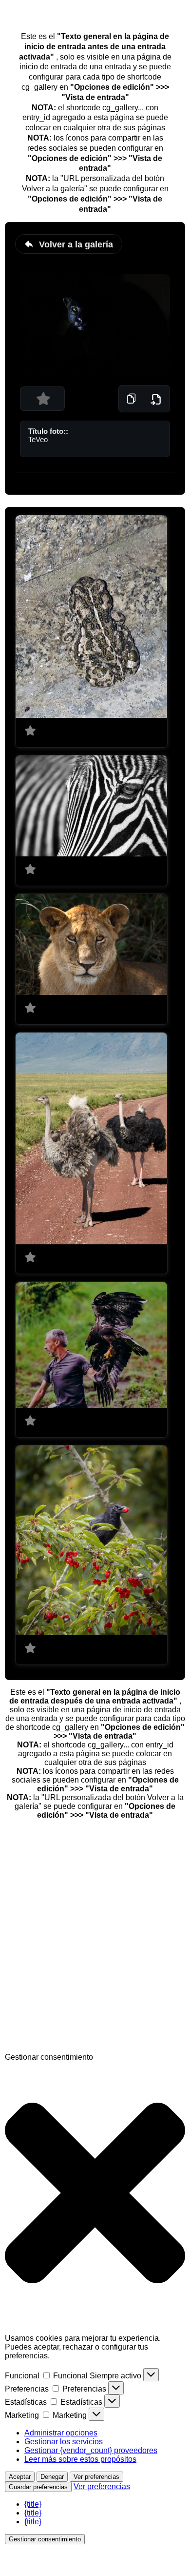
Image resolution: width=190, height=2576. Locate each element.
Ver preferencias (96, 2477)
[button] (95, 2194)
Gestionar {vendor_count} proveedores (91, 2450)
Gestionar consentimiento (45, 2539)
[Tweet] (78, 1973)
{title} (33, 2504)
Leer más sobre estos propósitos (80, 2459)
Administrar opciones (61, 2433)
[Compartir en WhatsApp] (78, 2048)
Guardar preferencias (38, 2487)
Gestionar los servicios (64, 2442)
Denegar (52, 2477)
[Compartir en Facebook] (78, 1898)
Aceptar (20, 2477)
